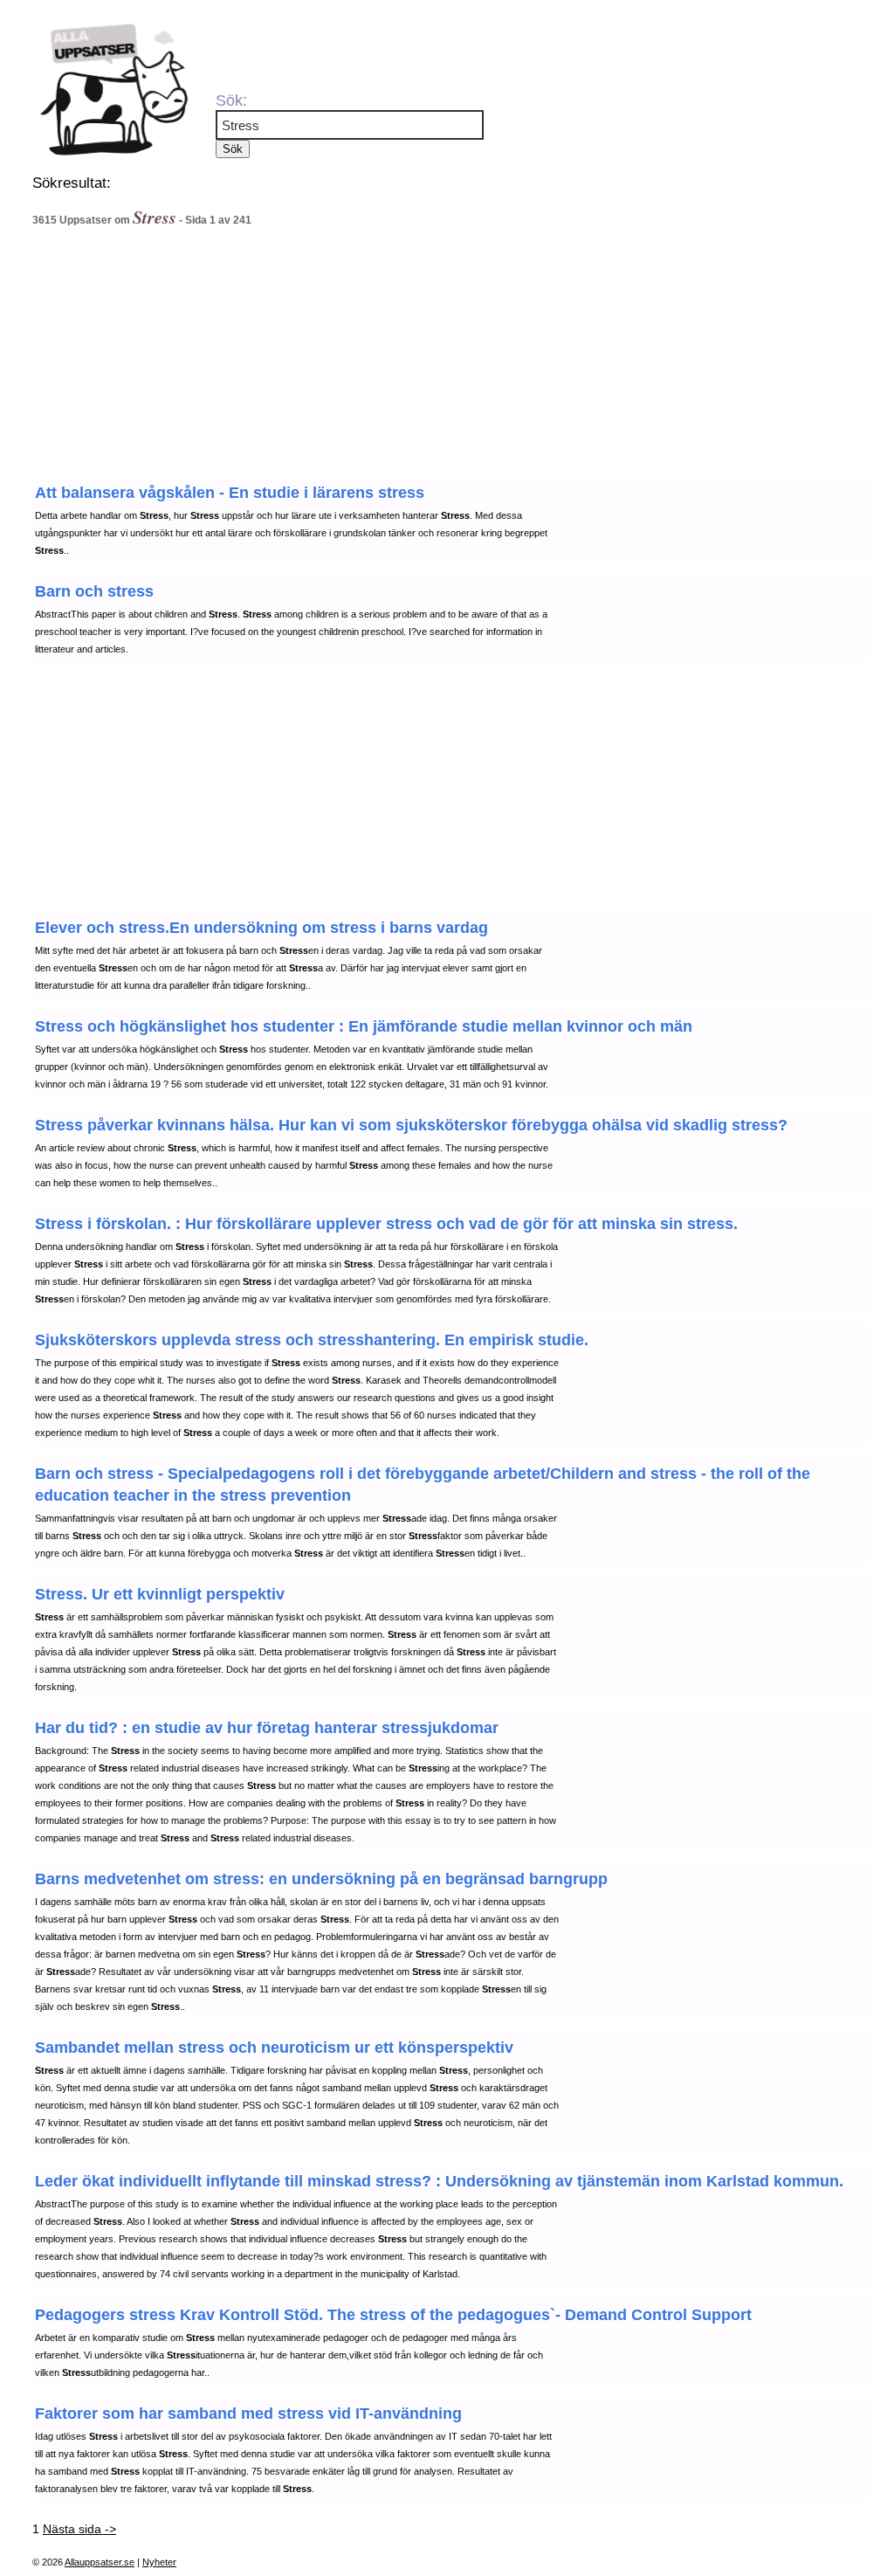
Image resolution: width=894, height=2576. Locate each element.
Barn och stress (94, 591)
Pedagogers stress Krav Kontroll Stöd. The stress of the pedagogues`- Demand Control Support (393, 2315)
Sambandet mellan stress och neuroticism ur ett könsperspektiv (274, 2048)
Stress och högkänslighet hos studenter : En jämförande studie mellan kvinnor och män (364, 1026)
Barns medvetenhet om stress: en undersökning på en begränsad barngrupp (321, 1879)
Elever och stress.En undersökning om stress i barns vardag (261, 928)
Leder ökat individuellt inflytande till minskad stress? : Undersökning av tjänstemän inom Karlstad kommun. (439, 2181)
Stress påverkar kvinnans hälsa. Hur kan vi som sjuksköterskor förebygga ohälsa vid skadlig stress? (411, 1125)
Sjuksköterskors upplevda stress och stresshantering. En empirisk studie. (312, 1340)
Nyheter (159, 2562)
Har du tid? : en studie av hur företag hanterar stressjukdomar (267, 1728)
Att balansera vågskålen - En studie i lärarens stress (230, 493)
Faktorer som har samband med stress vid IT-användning (248, 2414)
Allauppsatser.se (100, 2562)
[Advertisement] (377, 357)
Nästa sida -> (79, 2529)
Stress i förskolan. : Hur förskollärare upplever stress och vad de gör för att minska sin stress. (386, 1224)
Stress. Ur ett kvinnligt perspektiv (160, 1594)
